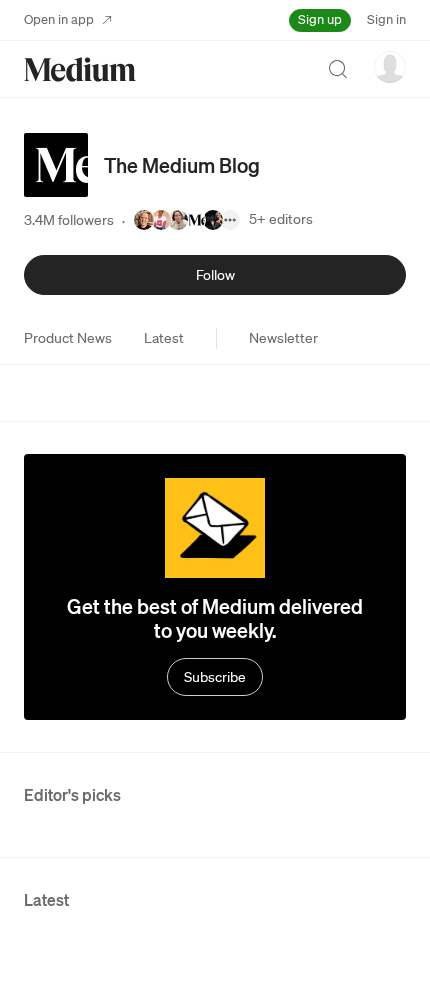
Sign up (320, 19)
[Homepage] (80, 69)
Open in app (59, 19)
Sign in (386, 19)
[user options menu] (390, 67)
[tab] (68, 338)
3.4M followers (69, 220)
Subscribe (215, 677)
